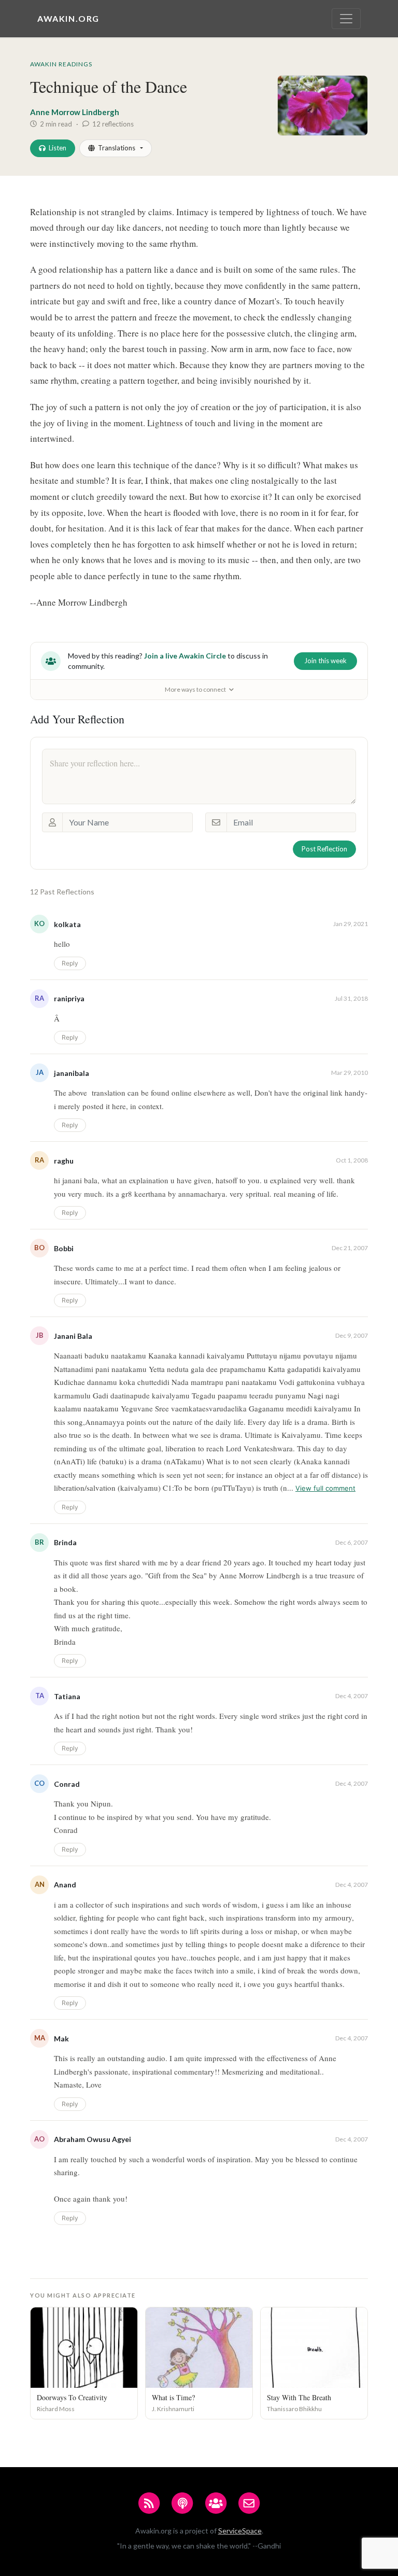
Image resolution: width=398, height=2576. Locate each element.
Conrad (67, 1784)
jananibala (72, 1073)
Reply (70, 963)
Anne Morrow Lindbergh (75, 112)
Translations (117, 148)
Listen (58, 148)
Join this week (325, 661)
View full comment (325, 1488)
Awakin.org (68, 18)
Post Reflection (324, 849)
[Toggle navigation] (346, 19)
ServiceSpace (240, 2531)
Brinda (65, 1542)
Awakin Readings (61, 64)
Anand (65, 1885)
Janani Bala (73, 1336)
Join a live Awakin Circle (185, 656)
